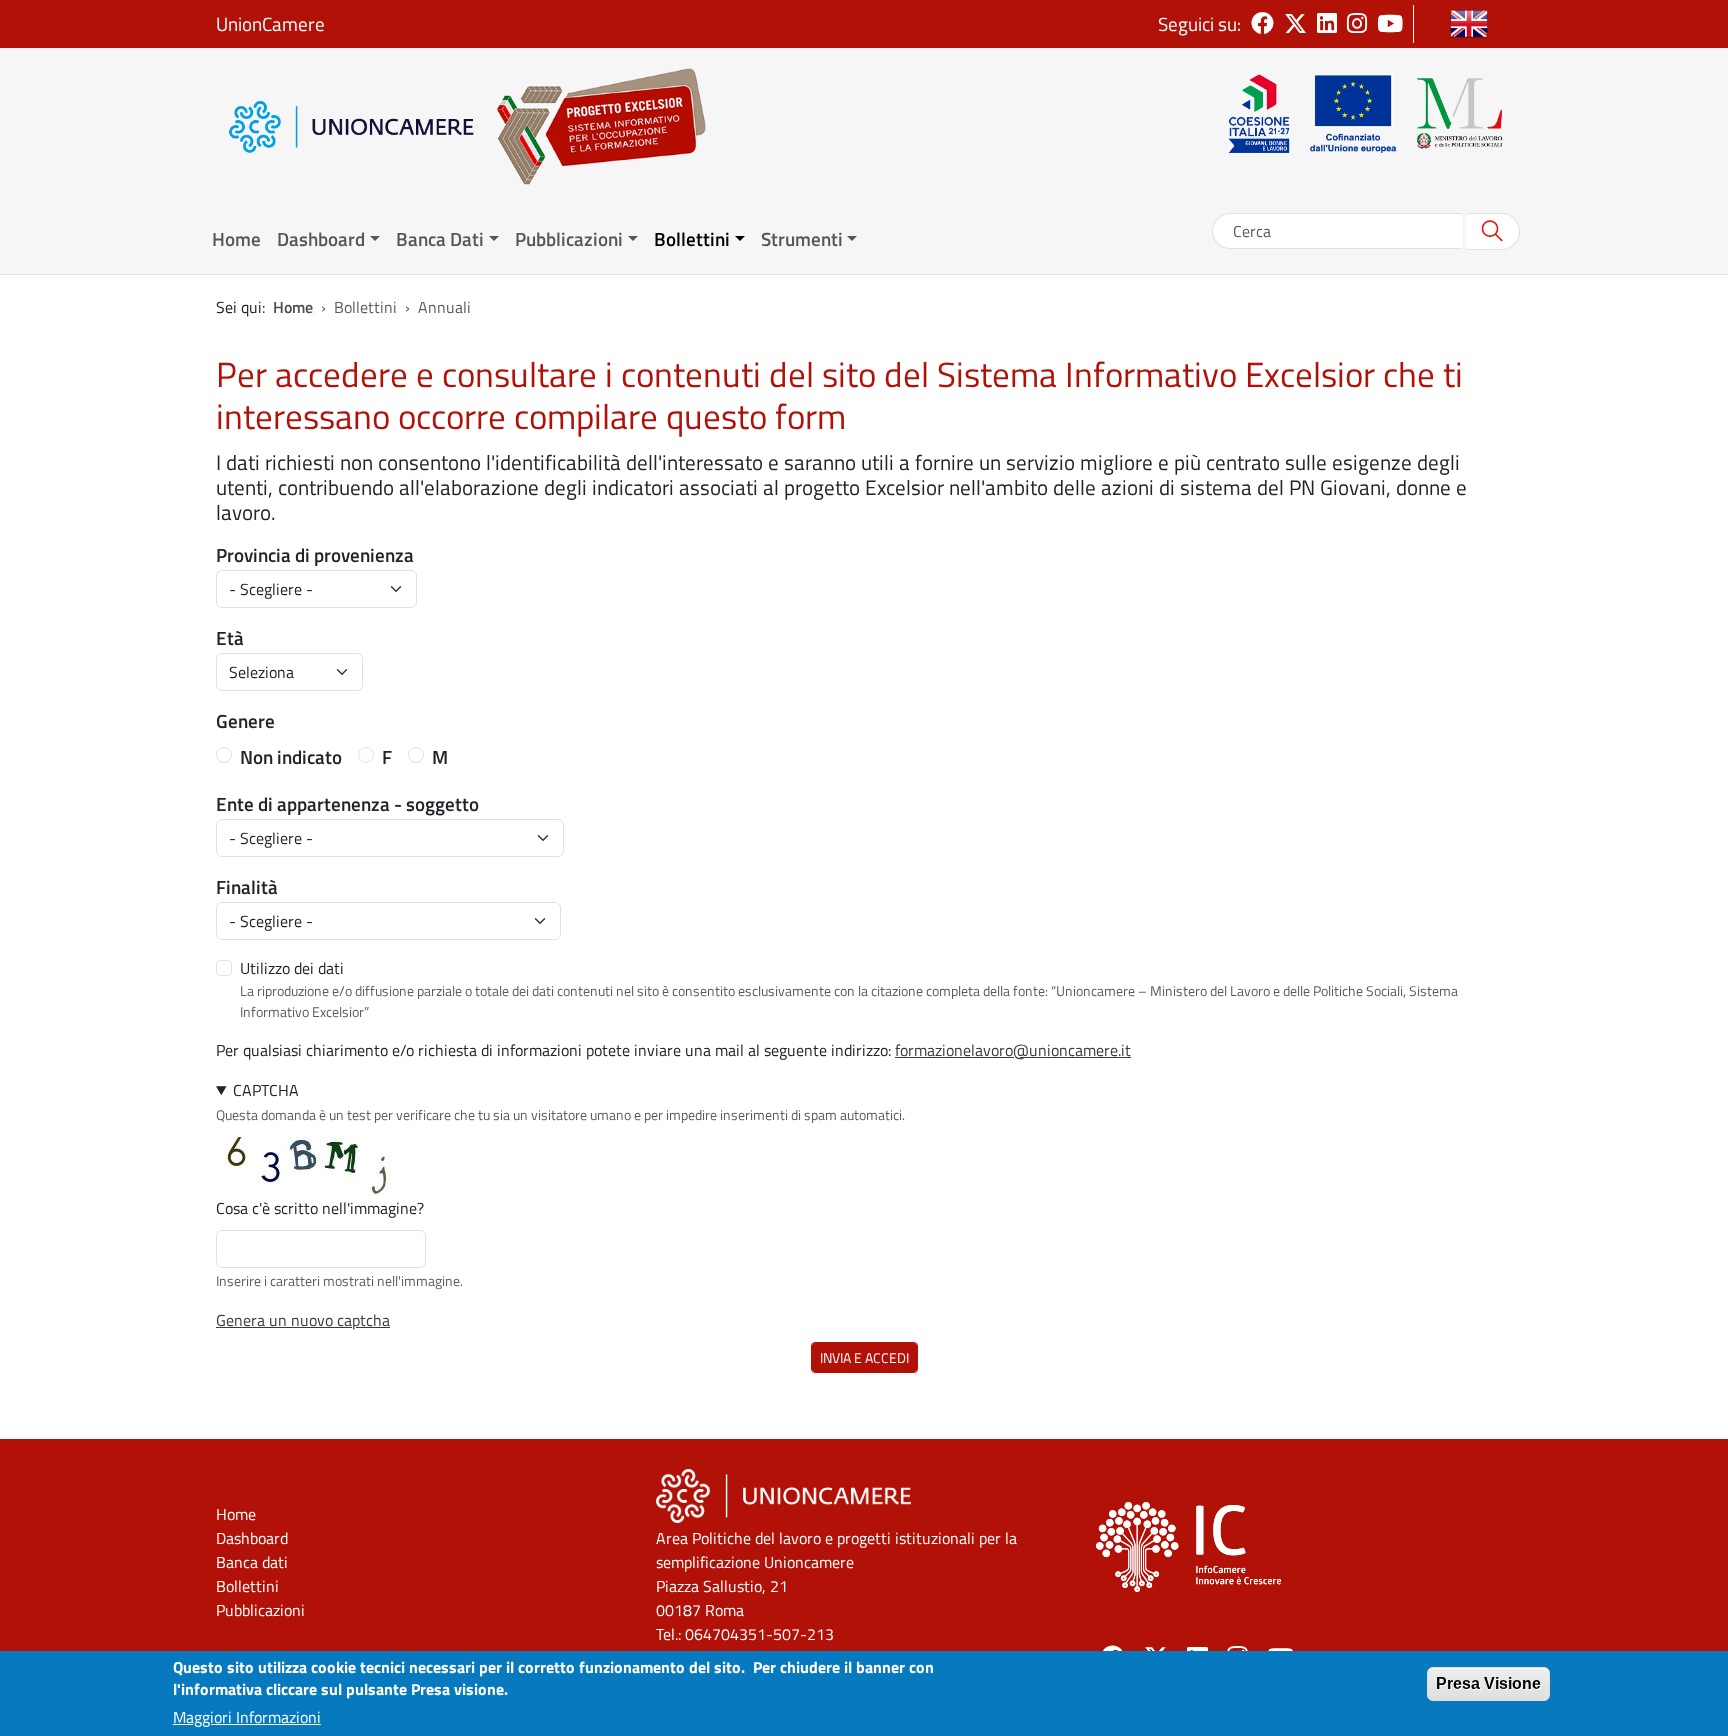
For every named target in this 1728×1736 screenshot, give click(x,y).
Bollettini (247, 1586)
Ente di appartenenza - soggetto (347, 804)
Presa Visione (1488, 1683)
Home (236, 238)
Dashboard (252, 1538)
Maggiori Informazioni (247, 1718)
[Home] (591, 126)
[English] (1469, 24)
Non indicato (291, 757)
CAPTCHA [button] (266, 1090)
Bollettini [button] (692, 238)
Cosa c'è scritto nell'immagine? (320, 1208)
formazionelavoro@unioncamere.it (1013, 1050)
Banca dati (252, 1562)
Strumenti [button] (802, 238)
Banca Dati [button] (440, 238)
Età (230, 638)
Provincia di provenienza (315, 555)
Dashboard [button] (321, 238)
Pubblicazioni (260, 1610)
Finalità (247, 887)
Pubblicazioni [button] (569, 238)
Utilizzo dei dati (292, 968)
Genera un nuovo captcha (303, 1320)
